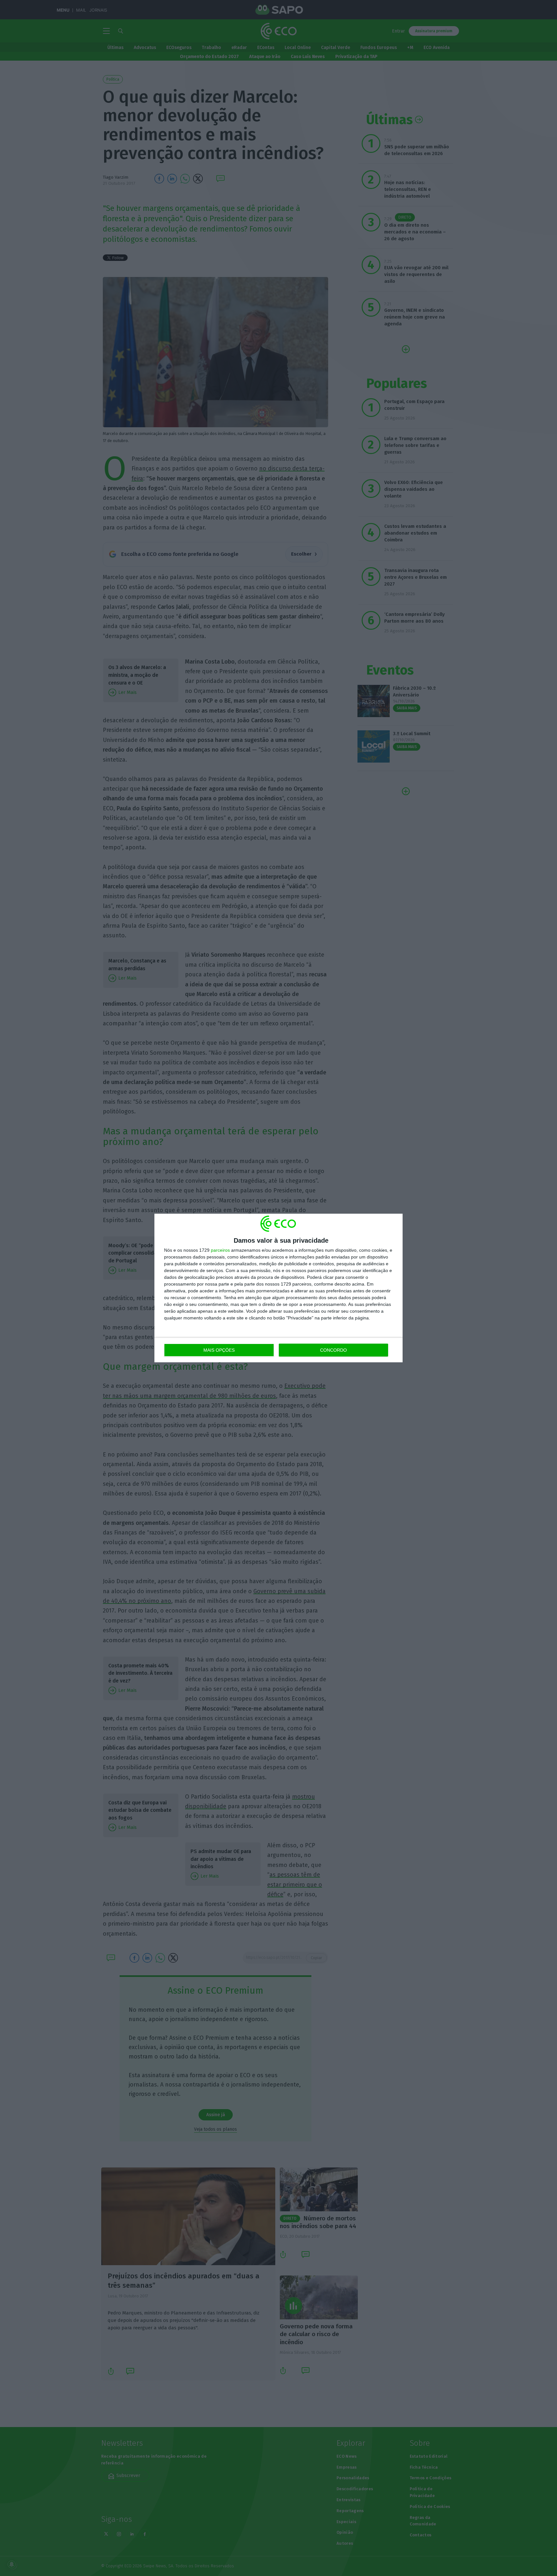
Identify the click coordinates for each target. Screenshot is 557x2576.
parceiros (220, 1250)
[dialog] (278, 1288)
